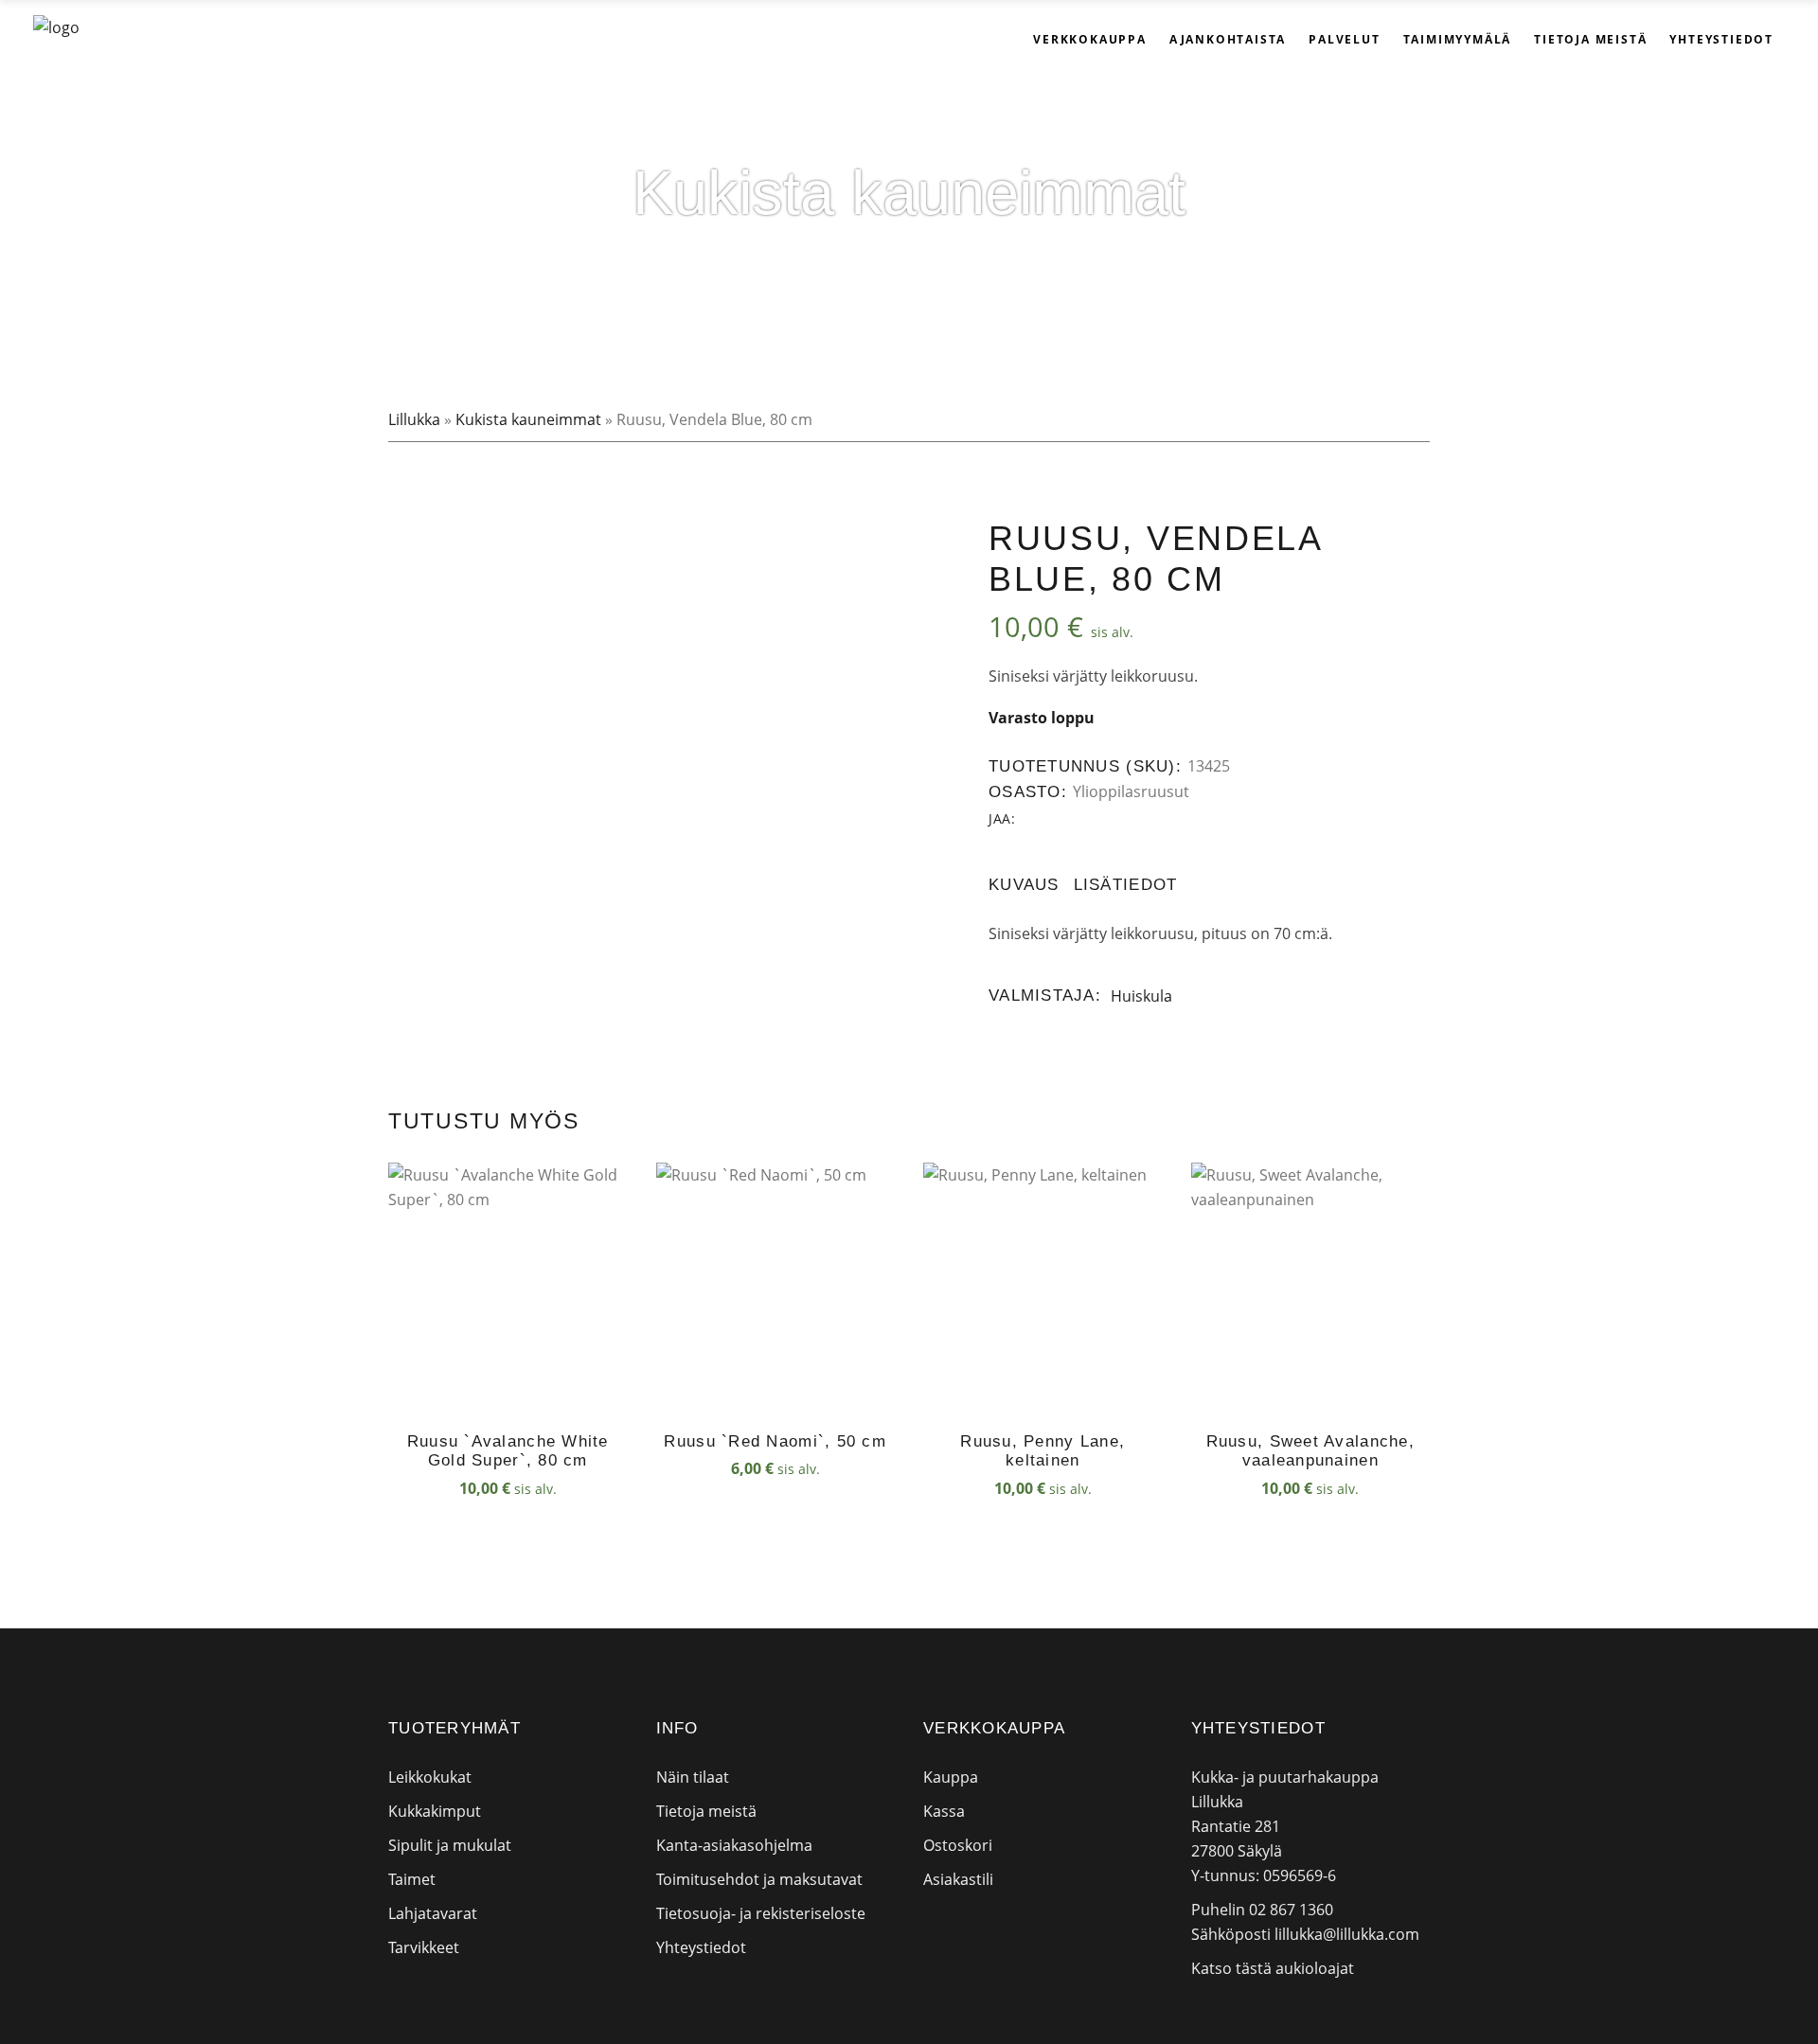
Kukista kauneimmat (528, 419)
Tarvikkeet (424, 1947)
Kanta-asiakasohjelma (734, 1845)
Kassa (944, 1811)
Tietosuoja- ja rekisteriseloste (761, 1913)
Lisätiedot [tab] (1126, 885)
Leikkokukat (430, 1777)
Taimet (412, 1879)
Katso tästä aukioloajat (1273, 1968)
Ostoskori (958, 1845)
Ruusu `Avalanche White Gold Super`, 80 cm (508, 1451)
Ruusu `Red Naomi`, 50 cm (775, 1441)
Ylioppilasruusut (1131, 791)
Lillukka (414, 419)
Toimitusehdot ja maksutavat (759, 1879)
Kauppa (951, 1777)
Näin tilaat (693, 1777)
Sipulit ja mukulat (450, 1845)
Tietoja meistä (706, 1811)
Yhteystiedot (701, 1947)
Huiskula (1141, 996)
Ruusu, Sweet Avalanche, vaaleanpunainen (1310, 1451)
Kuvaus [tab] (1024, 885)
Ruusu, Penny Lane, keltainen (1043, 1451)
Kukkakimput (435, 1811)
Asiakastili (958, 1879)
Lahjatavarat (433, 1913)
